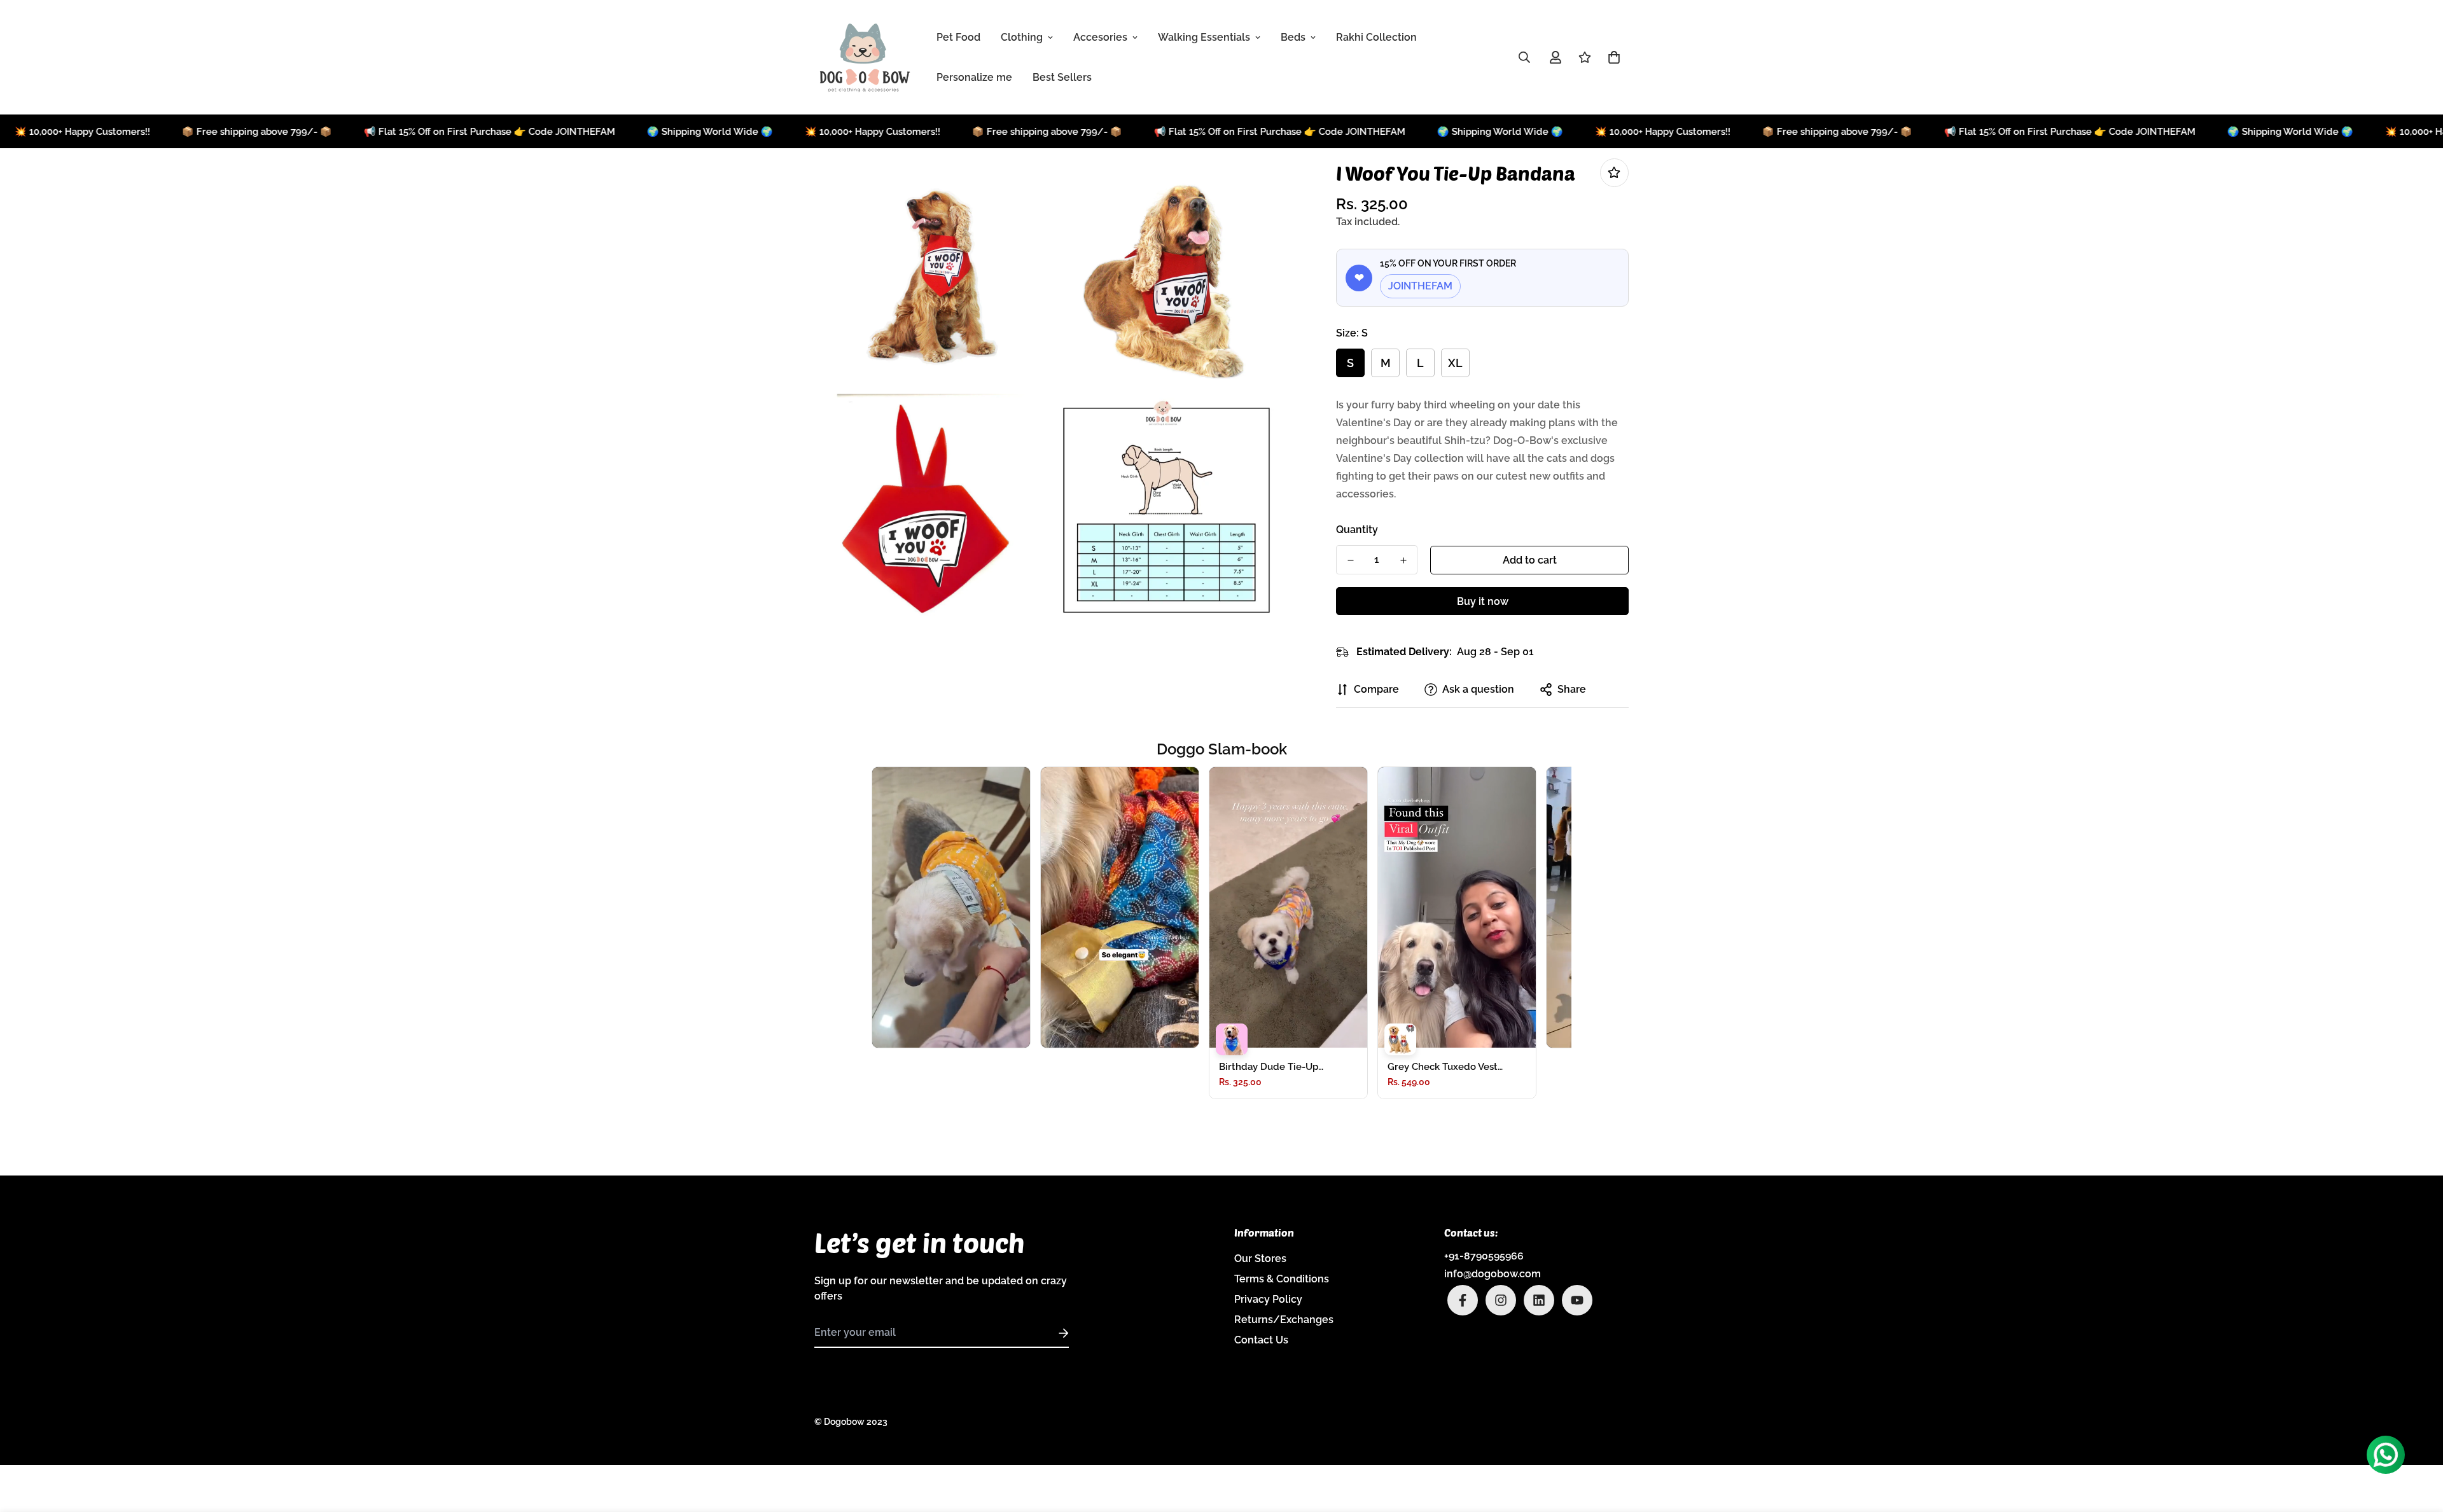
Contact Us (1261, 1340)
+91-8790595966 (1484, 1256)
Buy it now (1483, 601)
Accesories (1100, 37)
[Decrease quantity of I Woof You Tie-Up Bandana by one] (1350, 560)
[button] (1611, 57)
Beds (1293, 37)
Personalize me (974, 77)
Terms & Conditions (1282, 1279)
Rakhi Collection (1376, 37)
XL (1455, 363)
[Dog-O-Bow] (865, 57)
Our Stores (1260, 1259)
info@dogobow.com (1493, 1274)
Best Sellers (1062, 77)
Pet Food (958, 37)
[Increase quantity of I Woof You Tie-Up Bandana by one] (1403, 560)
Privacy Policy (1268, 1299)
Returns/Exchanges (1284, 1320)
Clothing (1022, 37)
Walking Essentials (1204, 37)
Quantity (1357, 530)
